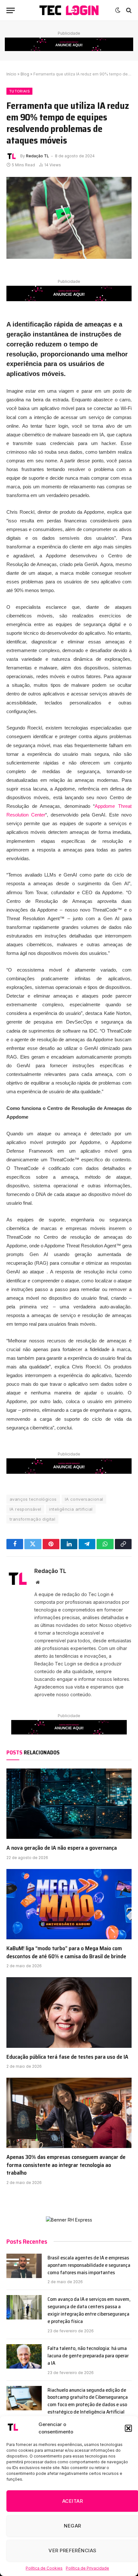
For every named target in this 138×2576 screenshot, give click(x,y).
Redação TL (38, 156)
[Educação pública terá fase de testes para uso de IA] (69, 2012)
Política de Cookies (44, 2568)
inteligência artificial (71, 1509)
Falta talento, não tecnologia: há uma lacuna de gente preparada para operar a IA (88, 2356)
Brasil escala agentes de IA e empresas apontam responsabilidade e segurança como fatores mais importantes (89, 2265)
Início (11, 74)
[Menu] (11, 10)
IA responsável (25, 1509)
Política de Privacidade (87, 2568)
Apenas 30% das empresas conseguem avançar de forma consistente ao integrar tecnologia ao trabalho (66, 2165)
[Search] (128, 10)
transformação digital (32, 1519)
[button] (128, 2428)
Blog (25, 74)
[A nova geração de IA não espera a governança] (69, 1804)
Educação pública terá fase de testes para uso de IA (67, 2057)
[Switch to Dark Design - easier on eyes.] (118, 10)
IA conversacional (84, 1499)
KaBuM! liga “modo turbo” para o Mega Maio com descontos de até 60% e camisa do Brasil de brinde (66, 1952)
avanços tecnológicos (33, 1499)
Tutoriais (19, 91)
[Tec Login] (69, 10)
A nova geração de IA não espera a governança (62, 1848)
